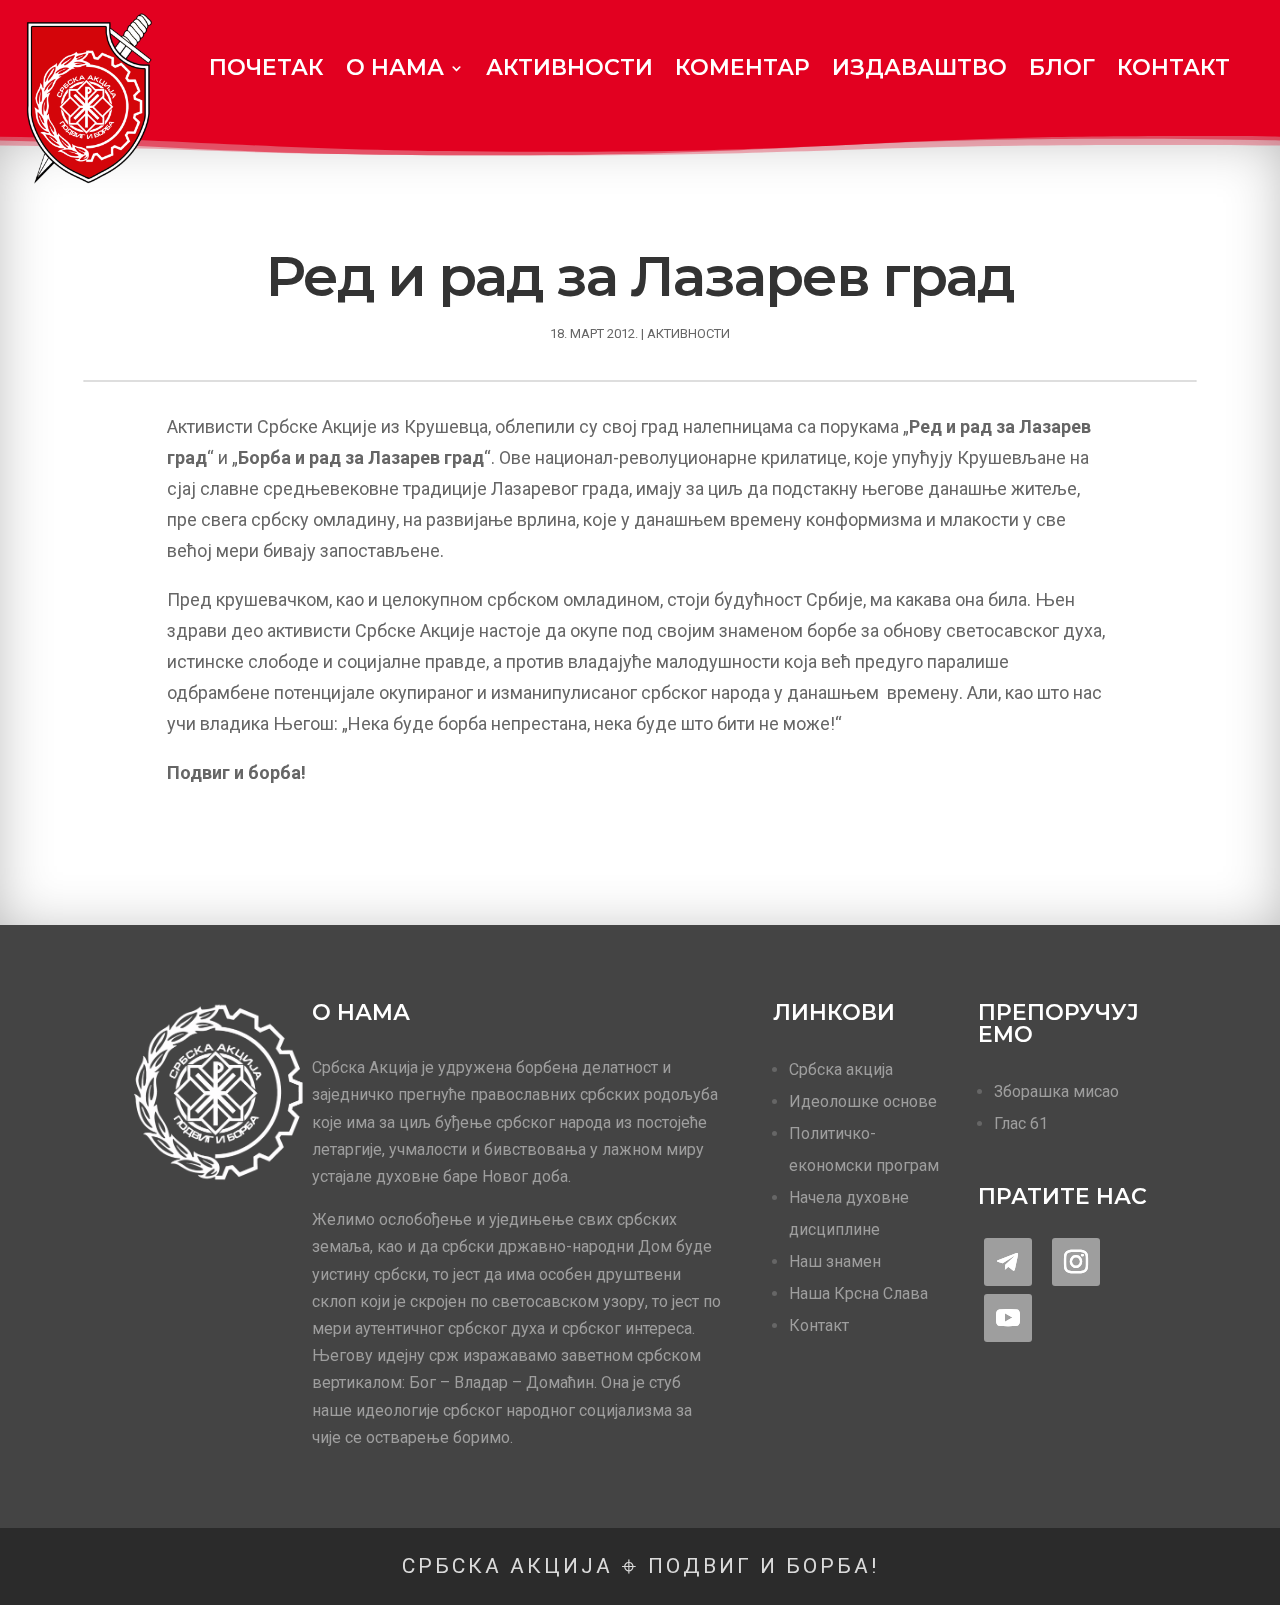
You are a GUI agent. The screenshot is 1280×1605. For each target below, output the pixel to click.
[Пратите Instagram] (1076, 1262)
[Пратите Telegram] (1008, 1262)
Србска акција (841, 1069)
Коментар (742, 67)
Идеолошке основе (863, 1101)
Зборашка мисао (1056, 1091)
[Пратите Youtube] (1008, 1318)
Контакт (1173, 67)
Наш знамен (835, 1261)
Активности (569, 67)
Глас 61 (1021, 1123)
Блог (1062, 67)
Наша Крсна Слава (858, 1293)
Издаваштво (919, 67)
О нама (395, 67)
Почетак (266, 67)
